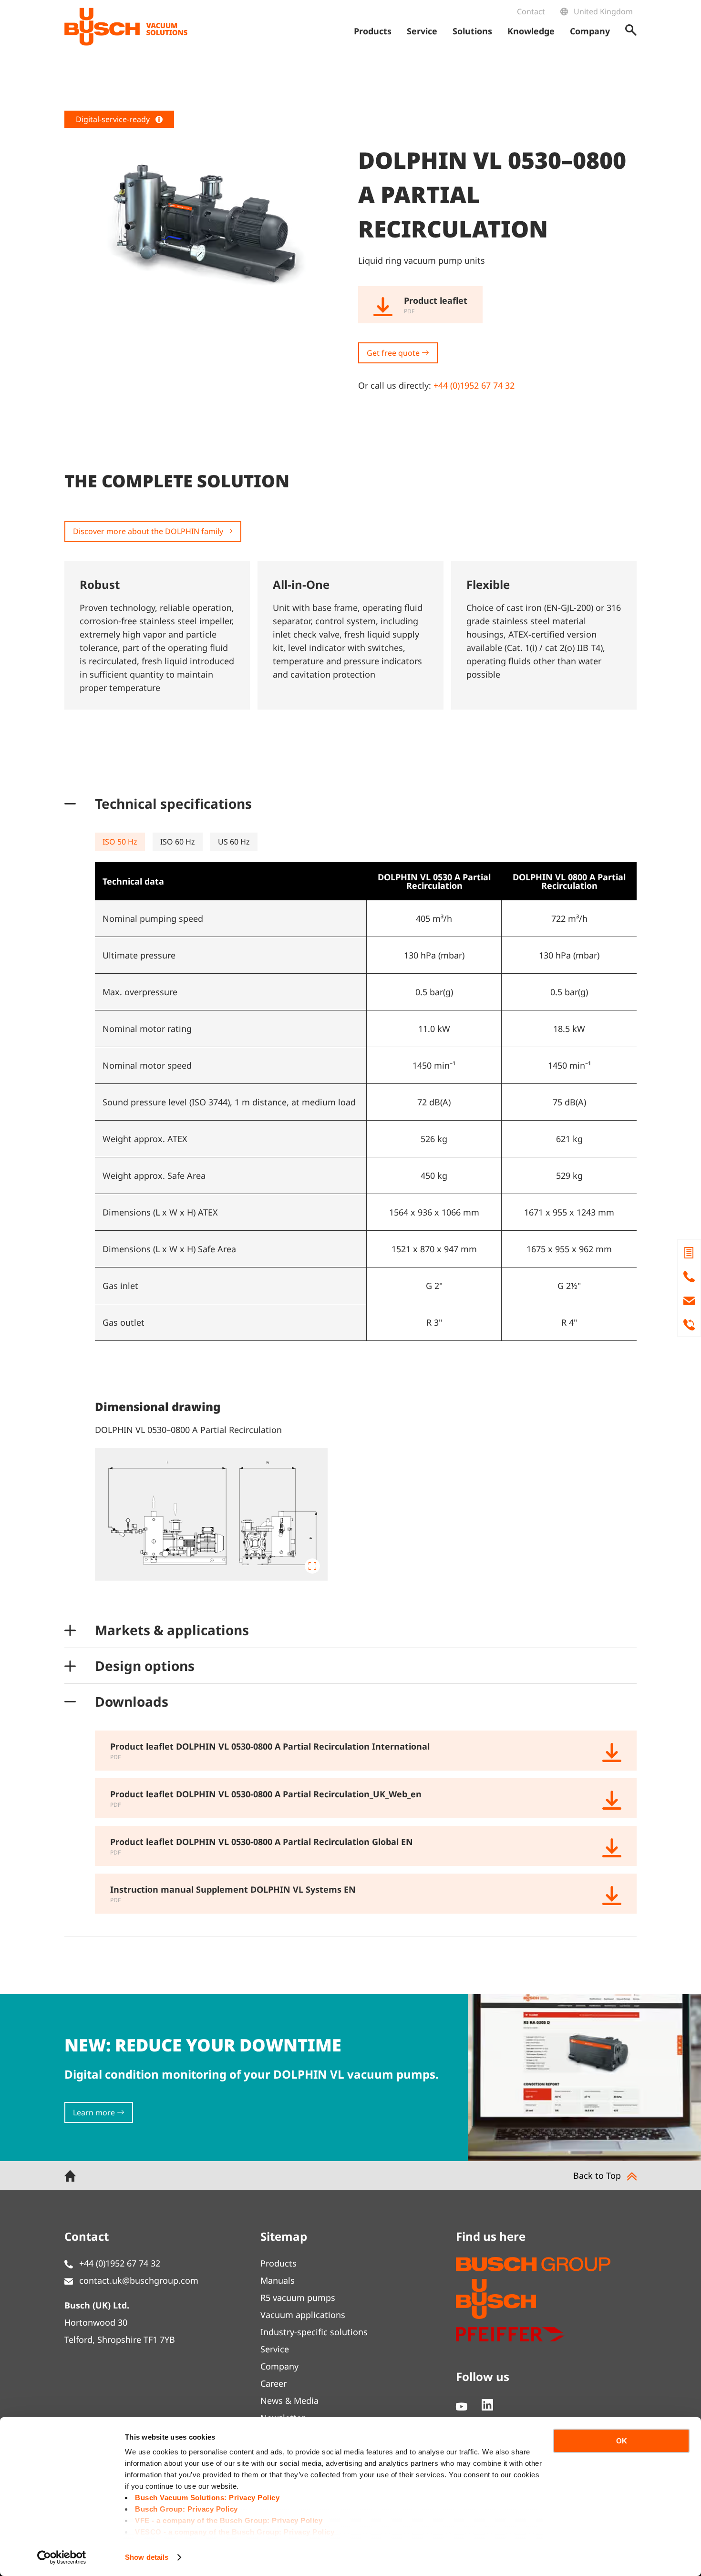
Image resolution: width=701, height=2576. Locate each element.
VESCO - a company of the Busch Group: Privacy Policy (235, 2532)
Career (273, 2383)
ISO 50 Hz (120, 842)
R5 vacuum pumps (298, 2298)
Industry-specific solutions (314, 2332)
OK (622, 2441)
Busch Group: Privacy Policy (186, 2509)
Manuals (278, 2280)
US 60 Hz (234, 842)
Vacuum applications (303, 2315)
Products (278, 2263)
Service (275, 2349)
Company (279, 2366)
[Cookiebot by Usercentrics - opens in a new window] (62, 2557)
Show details (147, 2557)
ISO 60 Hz (178, 842)
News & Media (289, 2401)
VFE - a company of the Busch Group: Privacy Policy (229, 2520)
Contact (531, 11)
